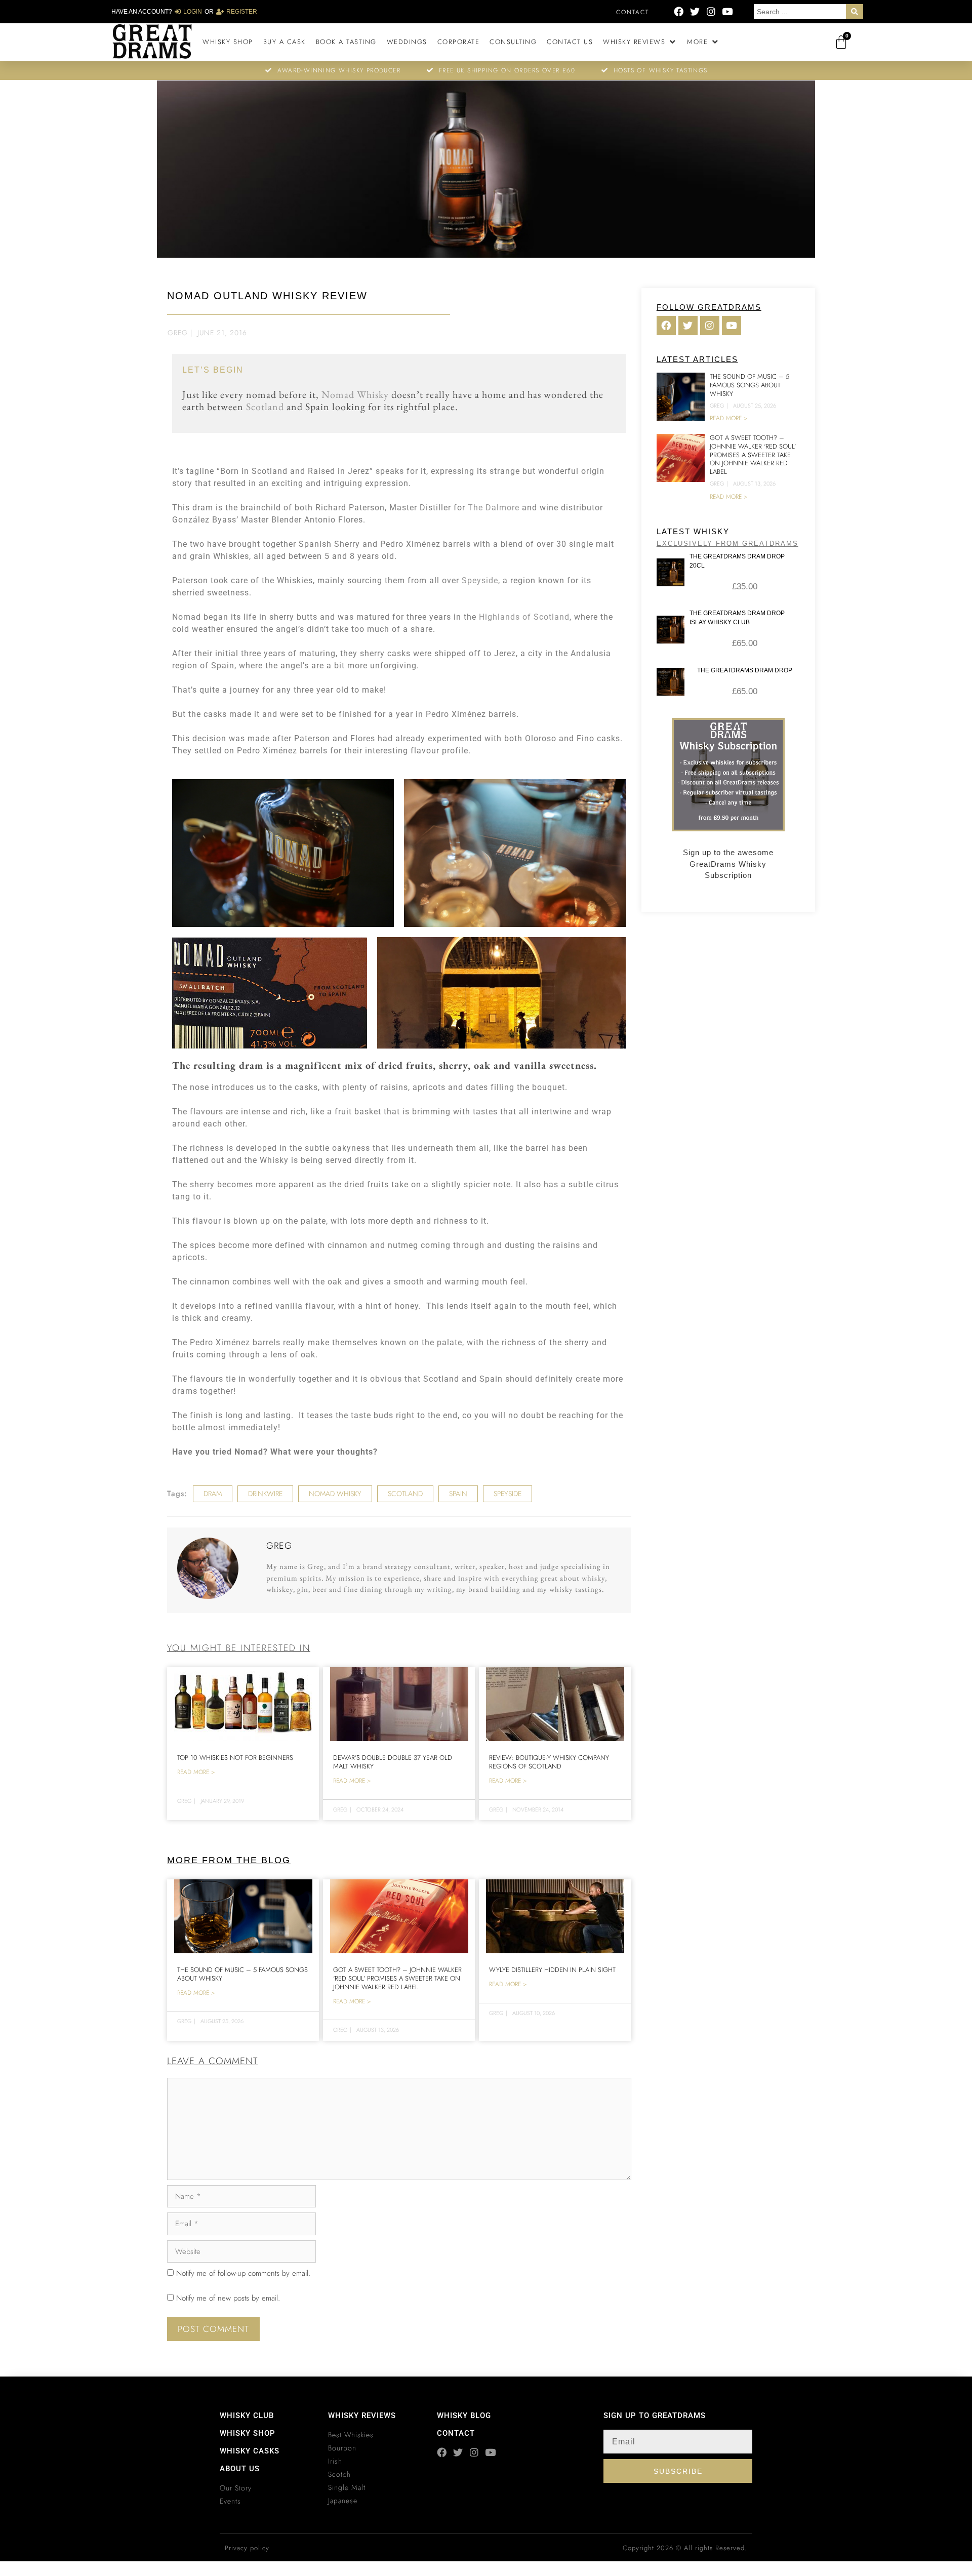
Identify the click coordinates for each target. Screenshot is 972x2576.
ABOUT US (240, 2469)
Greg (178, 333)
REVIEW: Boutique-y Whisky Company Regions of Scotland (549, 1762)
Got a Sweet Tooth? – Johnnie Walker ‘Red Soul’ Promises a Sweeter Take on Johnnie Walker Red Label (397, 1978)
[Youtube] (727, 11)
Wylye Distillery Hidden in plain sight (552, 1970)
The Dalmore (494, 508)
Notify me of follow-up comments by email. (243, 2273)
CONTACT (456, 2433)
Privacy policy (247, 2548)
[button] (640, 42)
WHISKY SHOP (248, 2433)
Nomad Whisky (355, 394)
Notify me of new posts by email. (228, 2298)
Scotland (265, 407)
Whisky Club (247, 2416)
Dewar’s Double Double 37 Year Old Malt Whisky (393, 1762)
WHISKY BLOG (464, 2416)
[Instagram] (711, 11)
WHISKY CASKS (250, 2451)
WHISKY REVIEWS (362, 2416)
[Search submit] (855, 12)
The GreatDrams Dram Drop (745, 670)
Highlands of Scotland (524, 617)
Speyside (480, 580)
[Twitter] (695, 11)
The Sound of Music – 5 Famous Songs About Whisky (242, 1974)
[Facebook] (679, 11)
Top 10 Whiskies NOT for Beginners (235, 1758)
